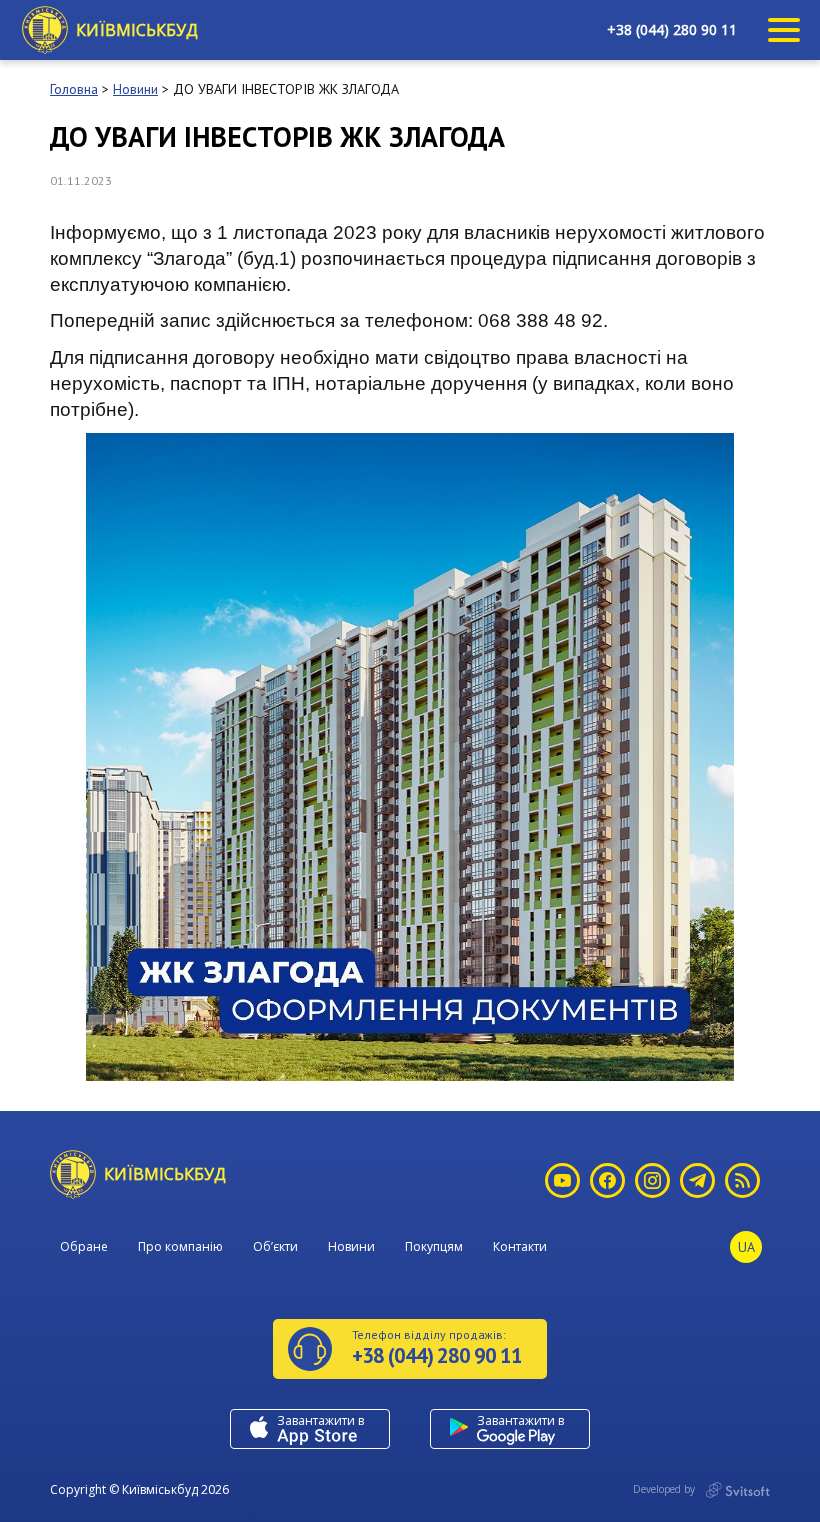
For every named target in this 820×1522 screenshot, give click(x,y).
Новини (351, 1246)
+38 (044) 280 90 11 (672, 29)
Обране (84, 1246)
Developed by (665, 1489)
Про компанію (180, 1246)
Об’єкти (275, 1246)
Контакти (520, 1246)
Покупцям (434, 1246)
